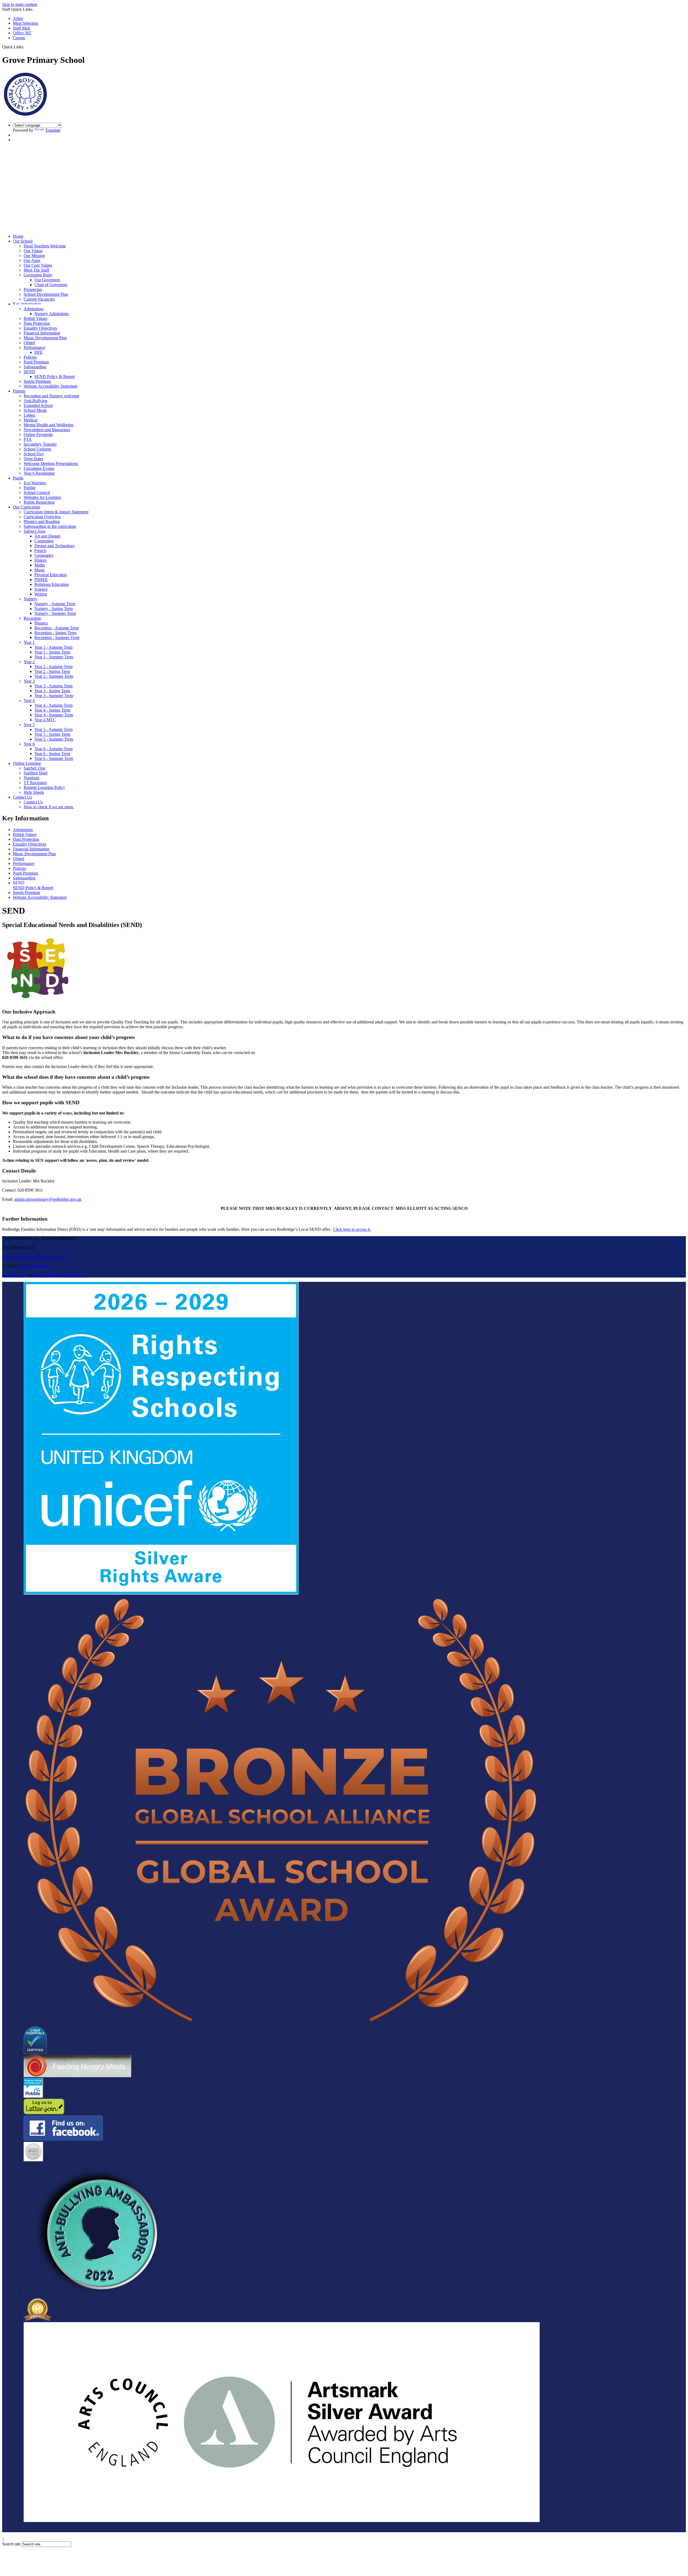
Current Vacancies (39, 299)
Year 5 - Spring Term (52, 734)
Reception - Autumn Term (57, 628)
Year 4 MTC (45, 720)
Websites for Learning (42, 497)
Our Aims (32, 260)
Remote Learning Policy (44, 787)
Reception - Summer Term (57, 638)
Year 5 (29, 725)
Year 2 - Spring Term (52, 671)
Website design (15, 1275)
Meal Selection (26, 23)
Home (18, 236)
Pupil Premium (36, 362)
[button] (25, 47)
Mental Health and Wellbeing (49, 425)
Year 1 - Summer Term (54, 657)
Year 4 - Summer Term (54, 715)
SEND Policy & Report (55, 376)
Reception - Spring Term (55, 633)
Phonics (41, 623)
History (41, 560)
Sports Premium (37, 381)
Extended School (38, 405)
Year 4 (29, 700)
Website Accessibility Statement (51, 386)
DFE (39, 352)
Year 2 (29, 662)
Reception (32, 618)
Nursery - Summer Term (55, 613)
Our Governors (47, 280)
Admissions (34, 309)
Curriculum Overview (42, 517)
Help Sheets (34, 792)
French (40, 551)
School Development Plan (46, 294)
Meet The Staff (36, 270)
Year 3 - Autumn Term (53, 686)
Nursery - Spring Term (54, 609)
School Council (37, 493)
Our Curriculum (26, 507)
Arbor (18, 18)
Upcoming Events (39, 468)
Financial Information (42, 333)
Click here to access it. (352, 1229)
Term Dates (33, 459)
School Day (34, 454)
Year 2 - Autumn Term (53, 667)
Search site (11, 2544)
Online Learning (27, 763)
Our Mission (34, 256)
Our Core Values (38, 265)
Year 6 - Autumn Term (53, 749)
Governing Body (38, 275)
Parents (19, 391)
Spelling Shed (35, 773)
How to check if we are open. (49, 807)
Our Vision (33, 251)
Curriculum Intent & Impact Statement (56, 512)
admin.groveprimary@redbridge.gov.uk (48, 1199)
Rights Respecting (39, 502)
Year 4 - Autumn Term (53, 705)
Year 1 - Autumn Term (53, 647)
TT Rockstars (35, 783)
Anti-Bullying (35, 401)
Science (41, 589)
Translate (53, 130)
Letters (29, 415)
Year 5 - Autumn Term (53, 729)
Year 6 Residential (39, 473)
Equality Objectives (40, 328)
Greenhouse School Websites (59, 1275)
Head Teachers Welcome (45, 246)
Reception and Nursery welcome (51, 396)
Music (40, 570)
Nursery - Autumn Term (55, 604)
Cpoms (19, 38)
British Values (35, 318)
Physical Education (51, 575)
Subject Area (35, 531)
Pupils (18, 478)
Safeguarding (35, 367)
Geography (44, 555)
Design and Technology (55, 546)
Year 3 (29, 681)
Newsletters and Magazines (47, 430)
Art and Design (47, 536)
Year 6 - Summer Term (54, 758)
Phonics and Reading (42, 522)
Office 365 (22, 33)
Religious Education (52, 584)
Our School (23, 241)
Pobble (30, 488)
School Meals (35, 410)
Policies (30, 357)
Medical (31, 420)
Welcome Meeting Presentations (51, 463)
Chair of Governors (51, 285)
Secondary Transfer (40, 444)
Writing (41, 594)
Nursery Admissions (52, 314)
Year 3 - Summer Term (54, 696)
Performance (34, 347)
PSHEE (41, 580)
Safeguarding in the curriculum (50, 526)
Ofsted (29, 343)
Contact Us (22, 797)
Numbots (31, 778)
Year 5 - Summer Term (54, 739)
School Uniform (37, 449)
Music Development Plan (45, 338)
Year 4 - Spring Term (52, 710)
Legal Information (33, 1266)
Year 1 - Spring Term (52, 652)
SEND (29, 372)
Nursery (31, 599)
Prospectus (33, 289)
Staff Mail (21, 28)
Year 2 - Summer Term (54, 676)
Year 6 (29, 744)
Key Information (27, 304)
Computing (44, 541)
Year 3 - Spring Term (52, 691)
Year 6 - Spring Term (52, 754)
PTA (28, 439)
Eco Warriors (35, 483)
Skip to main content (20, 4)
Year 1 (29, 642)
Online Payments (38, 434)
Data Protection (37, 323)
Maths (40, 565)
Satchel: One (35, 768)
